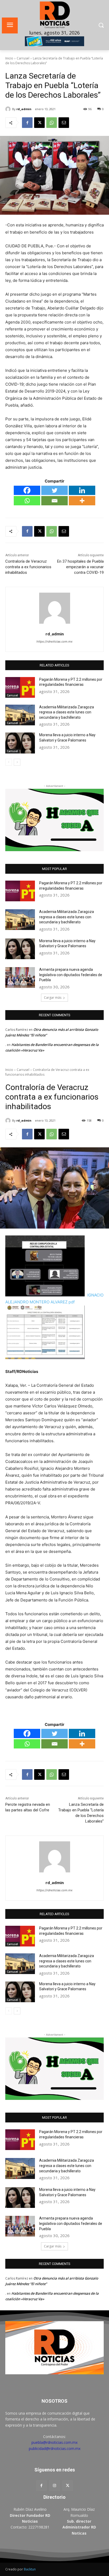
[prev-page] (9, 762)
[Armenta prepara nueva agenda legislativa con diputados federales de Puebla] (20, 977)
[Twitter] (54, 490)
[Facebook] (27, 123)
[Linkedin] (82, 490)
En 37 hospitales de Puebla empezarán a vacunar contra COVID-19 (80, 567)
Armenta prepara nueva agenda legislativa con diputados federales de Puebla (71, 975)
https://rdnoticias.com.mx (54, 641)
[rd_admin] (9, 109)
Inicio (9, 58)
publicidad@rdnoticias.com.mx (55, 2448)
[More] (82, 501)
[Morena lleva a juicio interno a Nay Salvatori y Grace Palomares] (20, 743)
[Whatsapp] (27, 501)
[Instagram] (54, 2486)
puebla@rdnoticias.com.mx (54, 2442)
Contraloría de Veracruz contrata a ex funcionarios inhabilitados (28, 567)
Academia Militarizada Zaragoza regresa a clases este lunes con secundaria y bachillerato (67, 712)
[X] (39, 123)
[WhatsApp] (52, 123)
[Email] (64, 123)
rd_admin (24, 109)
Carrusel (23, 58)
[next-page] (17, 762)
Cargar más (53, 998)
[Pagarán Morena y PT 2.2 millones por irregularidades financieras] (20, 687)
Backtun (30, 2569)
